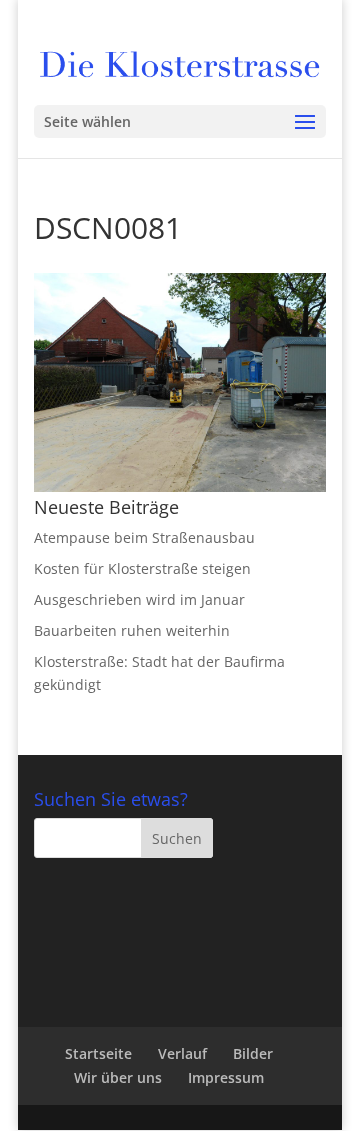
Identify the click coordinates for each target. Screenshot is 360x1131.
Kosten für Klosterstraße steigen (142, 568)
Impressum (226, 1077)
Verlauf (182, 1053)
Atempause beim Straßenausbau (144, 537)
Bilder (253, 1053)
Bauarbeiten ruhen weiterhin (132, 630)
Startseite (98, 1053)
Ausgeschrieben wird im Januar (139, 599)
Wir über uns (118, 1077)
